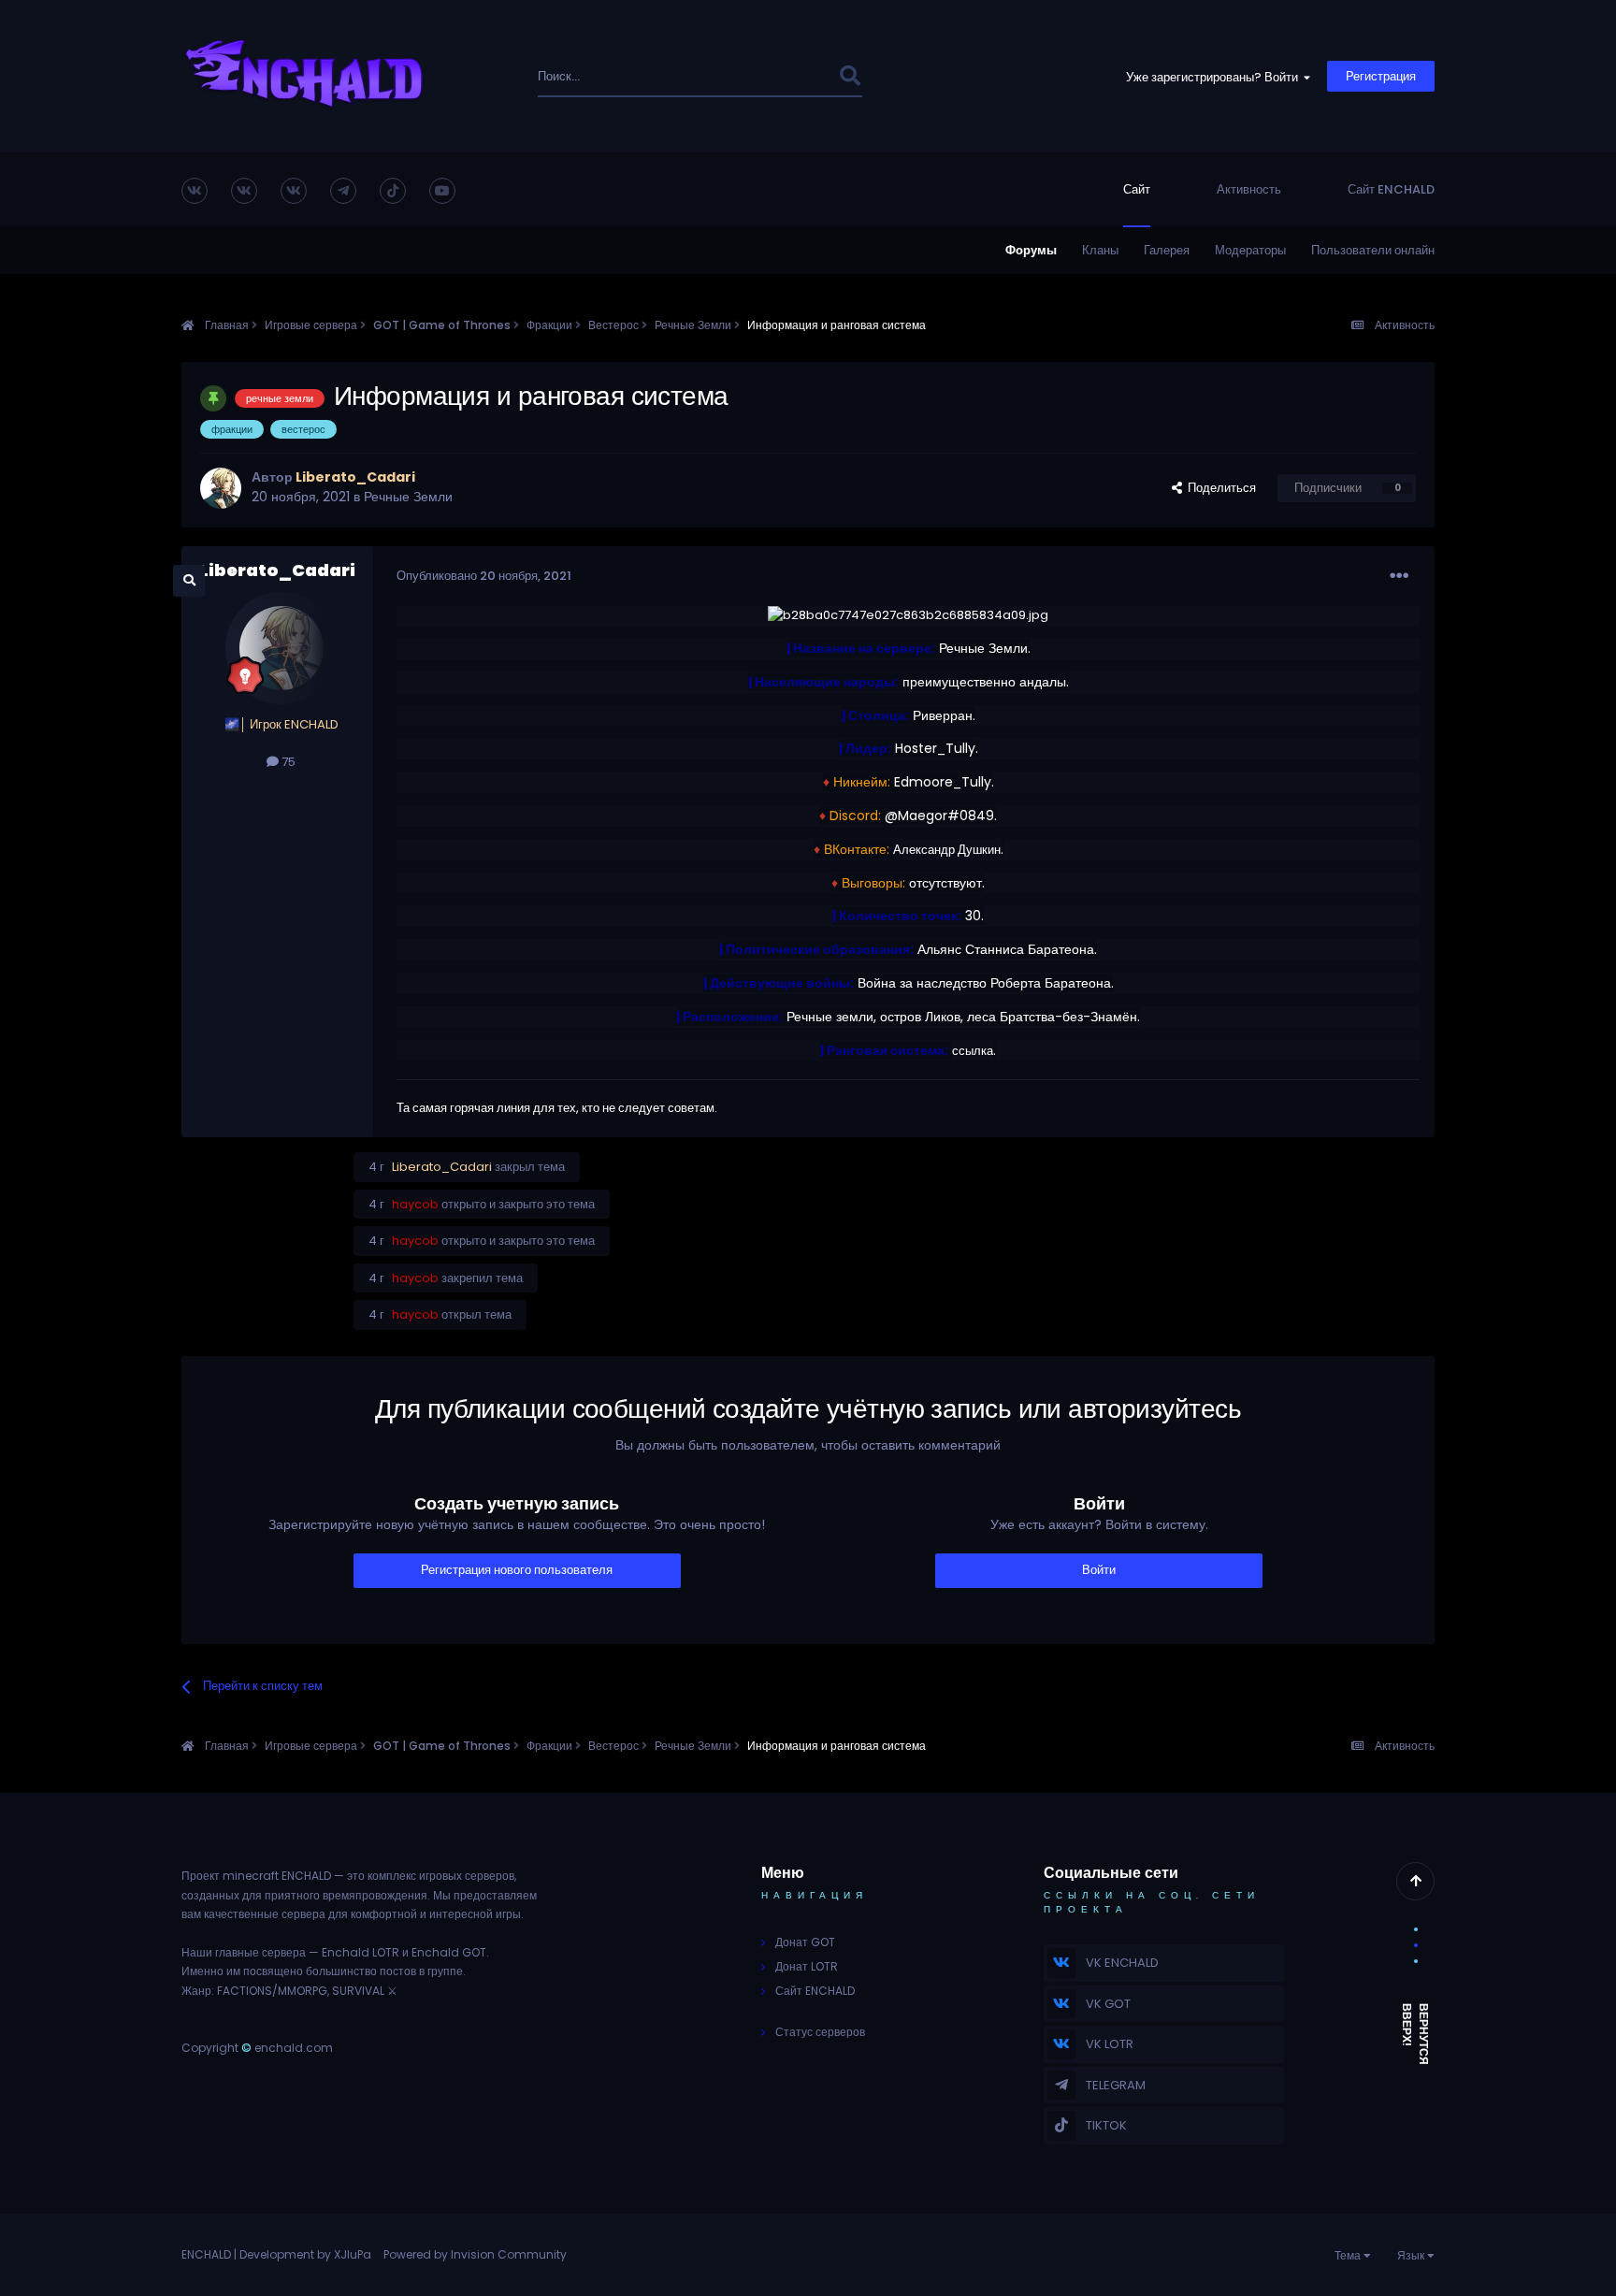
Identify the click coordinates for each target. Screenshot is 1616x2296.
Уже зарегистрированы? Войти (1215, 77)
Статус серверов (820, 2032)
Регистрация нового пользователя (517, 1570)
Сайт (1137, 189)
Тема (1349, 2255)
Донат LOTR (807, 1966)
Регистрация (1381, 76)
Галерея (1167, 250)
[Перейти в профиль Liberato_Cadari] (221, 488)
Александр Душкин (947, 850)
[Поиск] (850, 76)
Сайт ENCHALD (1391, 189)
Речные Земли (408, 497)
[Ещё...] (1399, 576)
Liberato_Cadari (277, 570)
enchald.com (294, 2048)
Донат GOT (805, 1942)
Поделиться (1219, 488)
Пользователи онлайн (1373, 250)
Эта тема (787, 76)
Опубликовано (484, 576)
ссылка (973, 1051)
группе (445, 1971)
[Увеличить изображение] (908, 615)
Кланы (1100, 250)
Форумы (1031, 250)
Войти (1099, 1570)
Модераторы (1250, 250)
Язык (1412, 2255)
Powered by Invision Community (475, 2254)
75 (287, 762)
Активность (1249, 189)
